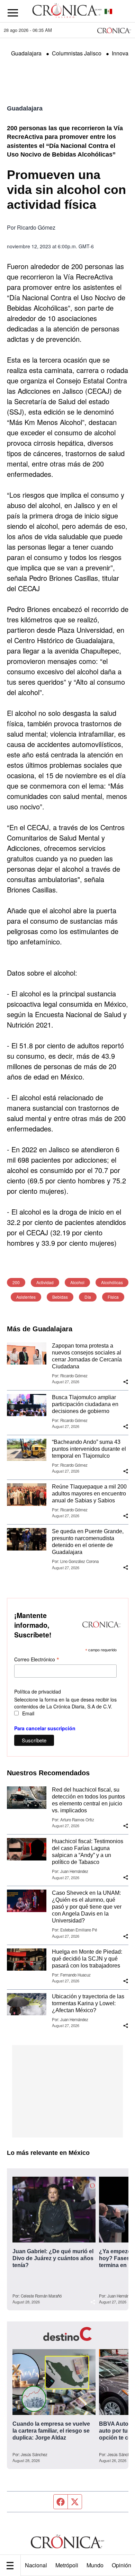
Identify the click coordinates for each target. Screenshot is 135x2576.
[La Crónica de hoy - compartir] (126, 1382)
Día (88, 1297)
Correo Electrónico (37, 1659)
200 (16, 1282)
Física (113, 1297)
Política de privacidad (38, 1691)
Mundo (95, 2565)
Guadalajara (26, 53)
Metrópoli (67, 2565)
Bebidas (60, 1297)
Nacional (36, 2565)
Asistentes (26, 1297)
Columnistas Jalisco (77, 53)
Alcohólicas (112, 1282)
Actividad (45, 1282)
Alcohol (77, 1282)
